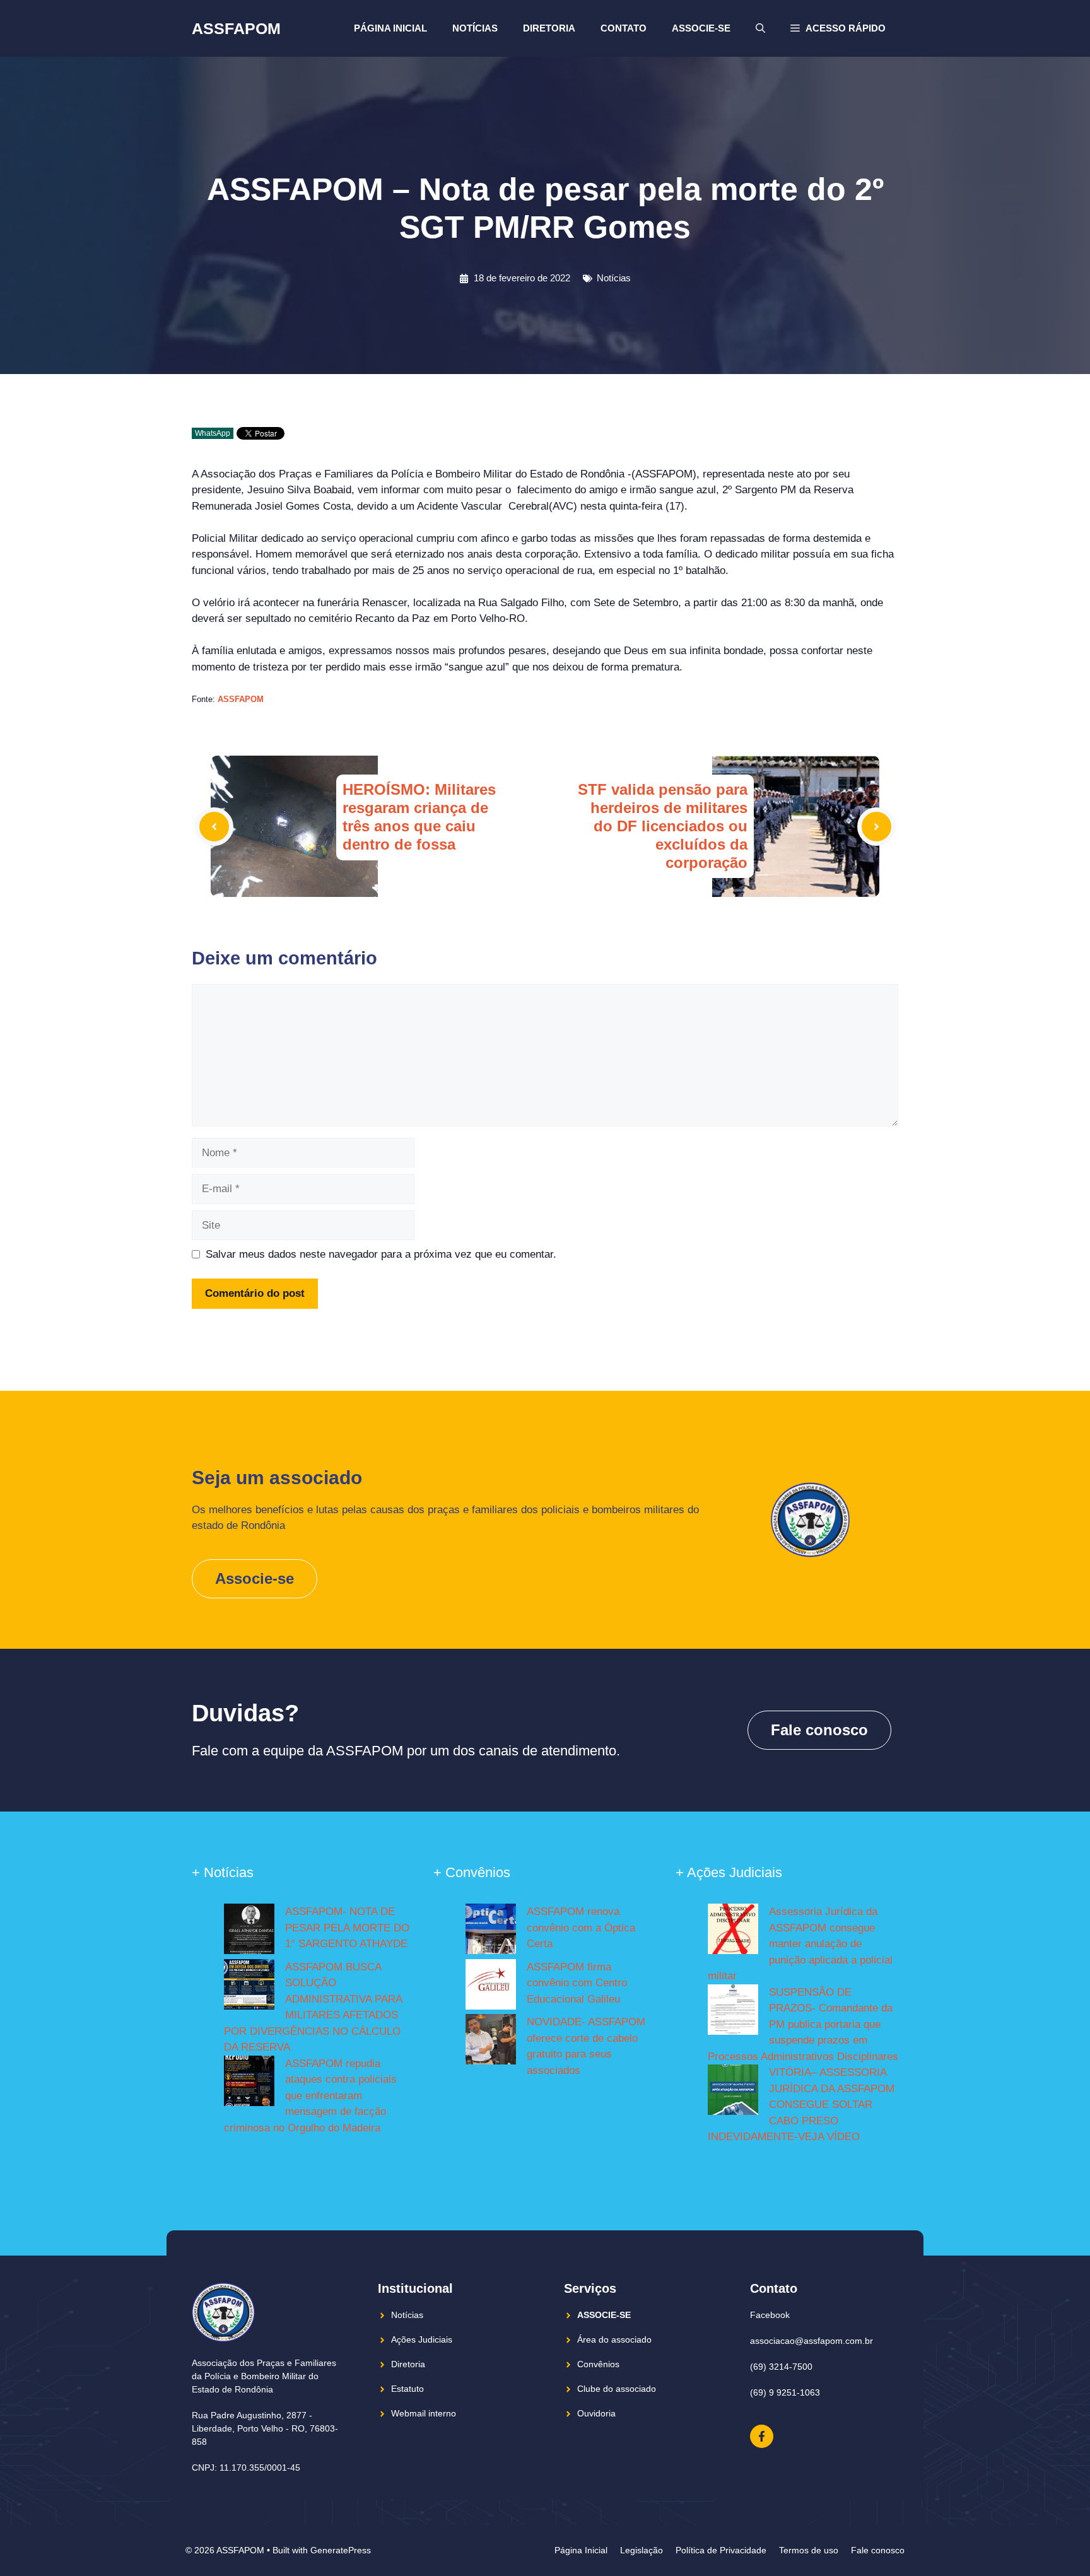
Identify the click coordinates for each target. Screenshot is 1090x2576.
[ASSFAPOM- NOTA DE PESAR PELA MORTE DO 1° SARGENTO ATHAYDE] (249, 1931)
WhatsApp (213, 433)
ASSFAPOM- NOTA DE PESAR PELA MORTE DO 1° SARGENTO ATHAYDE (347, 1928)
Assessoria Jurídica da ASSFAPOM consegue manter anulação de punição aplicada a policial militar (800, 1944)
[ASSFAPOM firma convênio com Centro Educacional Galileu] (491, 1987)
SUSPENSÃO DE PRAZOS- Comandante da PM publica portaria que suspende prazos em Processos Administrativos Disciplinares (803, 2024)
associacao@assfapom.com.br (812, 2341)
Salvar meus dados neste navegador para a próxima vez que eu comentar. (381, 1254)
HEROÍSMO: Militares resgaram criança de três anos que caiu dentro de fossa (419, 817)
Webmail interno (424, 2413)
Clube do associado (617, 2389)
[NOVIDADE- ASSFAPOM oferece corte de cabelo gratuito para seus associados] (491, 2042)
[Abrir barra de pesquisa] (760, 28)
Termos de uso (809, 2550)
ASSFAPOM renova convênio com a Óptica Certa (581, 1928)
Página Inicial (390, 28)
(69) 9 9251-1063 (785, 2392)
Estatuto (407, 2389)
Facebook (770, 2315)
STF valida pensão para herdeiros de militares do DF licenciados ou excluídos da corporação (663, 826)
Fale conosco (819, 1730)
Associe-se (701, 28)
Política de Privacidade (721, 2550)
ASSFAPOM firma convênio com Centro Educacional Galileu (577, 1983)
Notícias (475, 28)
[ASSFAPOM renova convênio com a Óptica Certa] (491, 1931)
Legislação (642, 2550)
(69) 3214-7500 (781, 2367)
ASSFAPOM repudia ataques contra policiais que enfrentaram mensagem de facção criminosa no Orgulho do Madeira (310, 2096)
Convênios (598, 2364)
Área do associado (614, 2339)
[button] (838, 28)
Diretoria (549, 28)
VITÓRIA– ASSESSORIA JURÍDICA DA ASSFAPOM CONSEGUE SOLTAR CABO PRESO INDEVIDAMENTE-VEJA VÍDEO (801, 2105)
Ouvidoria (596, 2413)
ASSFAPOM (236, 28)
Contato (624, 28)
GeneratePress (341, 2550)
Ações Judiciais (422, 2339)
